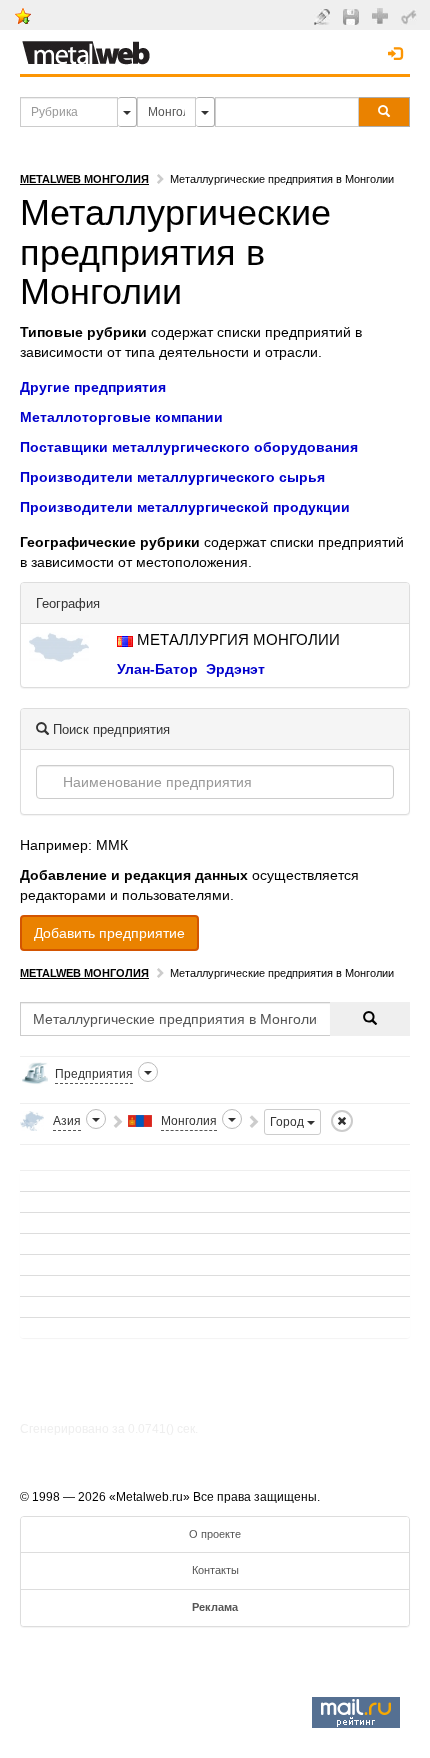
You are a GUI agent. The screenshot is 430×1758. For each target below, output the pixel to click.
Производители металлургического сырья (172, 477)
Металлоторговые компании (121, 417)
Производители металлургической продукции (185, 507)
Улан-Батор (157, 669)
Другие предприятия (93, 387)
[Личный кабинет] (411, 16)
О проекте (215, 1534)
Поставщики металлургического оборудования (189, 447)
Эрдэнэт (235, 669)
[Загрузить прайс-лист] (353, 16)
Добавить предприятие (109, 933)
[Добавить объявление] (324, 16)
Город (288, 1122)
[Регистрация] (382, 15)
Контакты (215, 1570)
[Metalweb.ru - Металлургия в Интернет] (86, 47)
